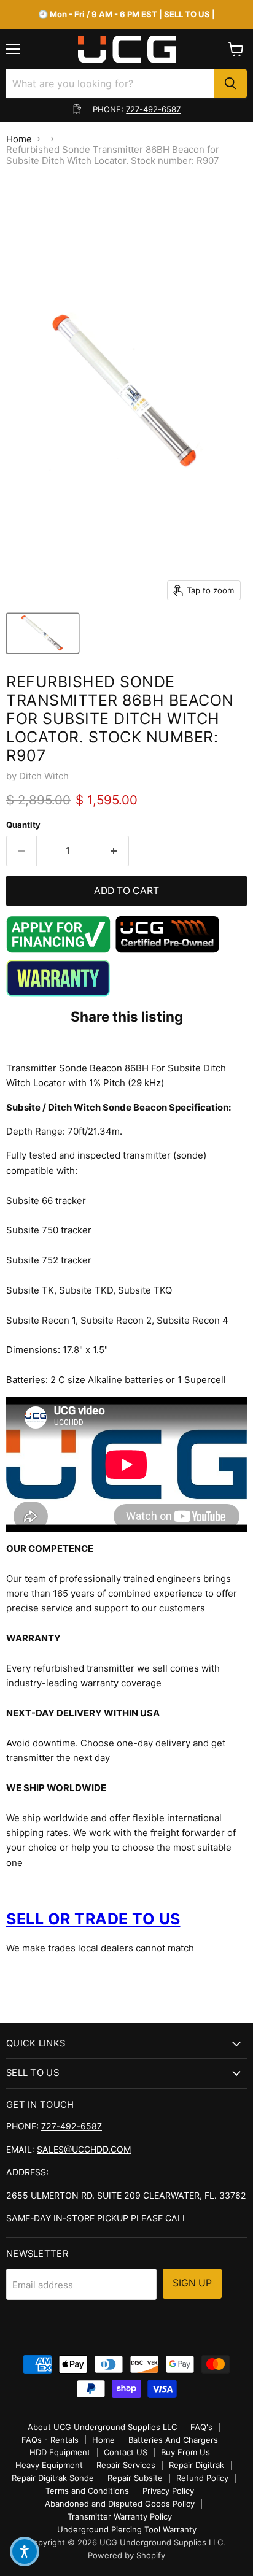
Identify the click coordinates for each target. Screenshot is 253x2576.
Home (19, 139)
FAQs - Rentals (50, 2440)
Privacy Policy (168, 2491)
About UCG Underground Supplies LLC (102, 2427)
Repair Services (126, 2465)
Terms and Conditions (87, 2491)
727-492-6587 (153, 109)
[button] (25, 2551)
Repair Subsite (135, 2478)
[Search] (230, 83)
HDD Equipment (60, 2452)
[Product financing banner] (58, 950)
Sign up (192, 2283)
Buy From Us (185, 2452)
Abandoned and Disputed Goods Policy (120, 2504)
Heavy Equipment (49, 2465)
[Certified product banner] (168, 950)
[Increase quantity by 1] (115, 851)
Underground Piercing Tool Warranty (127, 2529)
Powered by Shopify (126, 2555)
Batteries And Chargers (173, 2440)
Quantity (23, 825)
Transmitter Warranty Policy (120, 2516)
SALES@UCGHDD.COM (84, 2149)
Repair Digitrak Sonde (53, 2478)
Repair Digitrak (197, 2465)
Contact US (126, 2452)
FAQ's (201, 2427)
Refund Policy (202, 2478)
